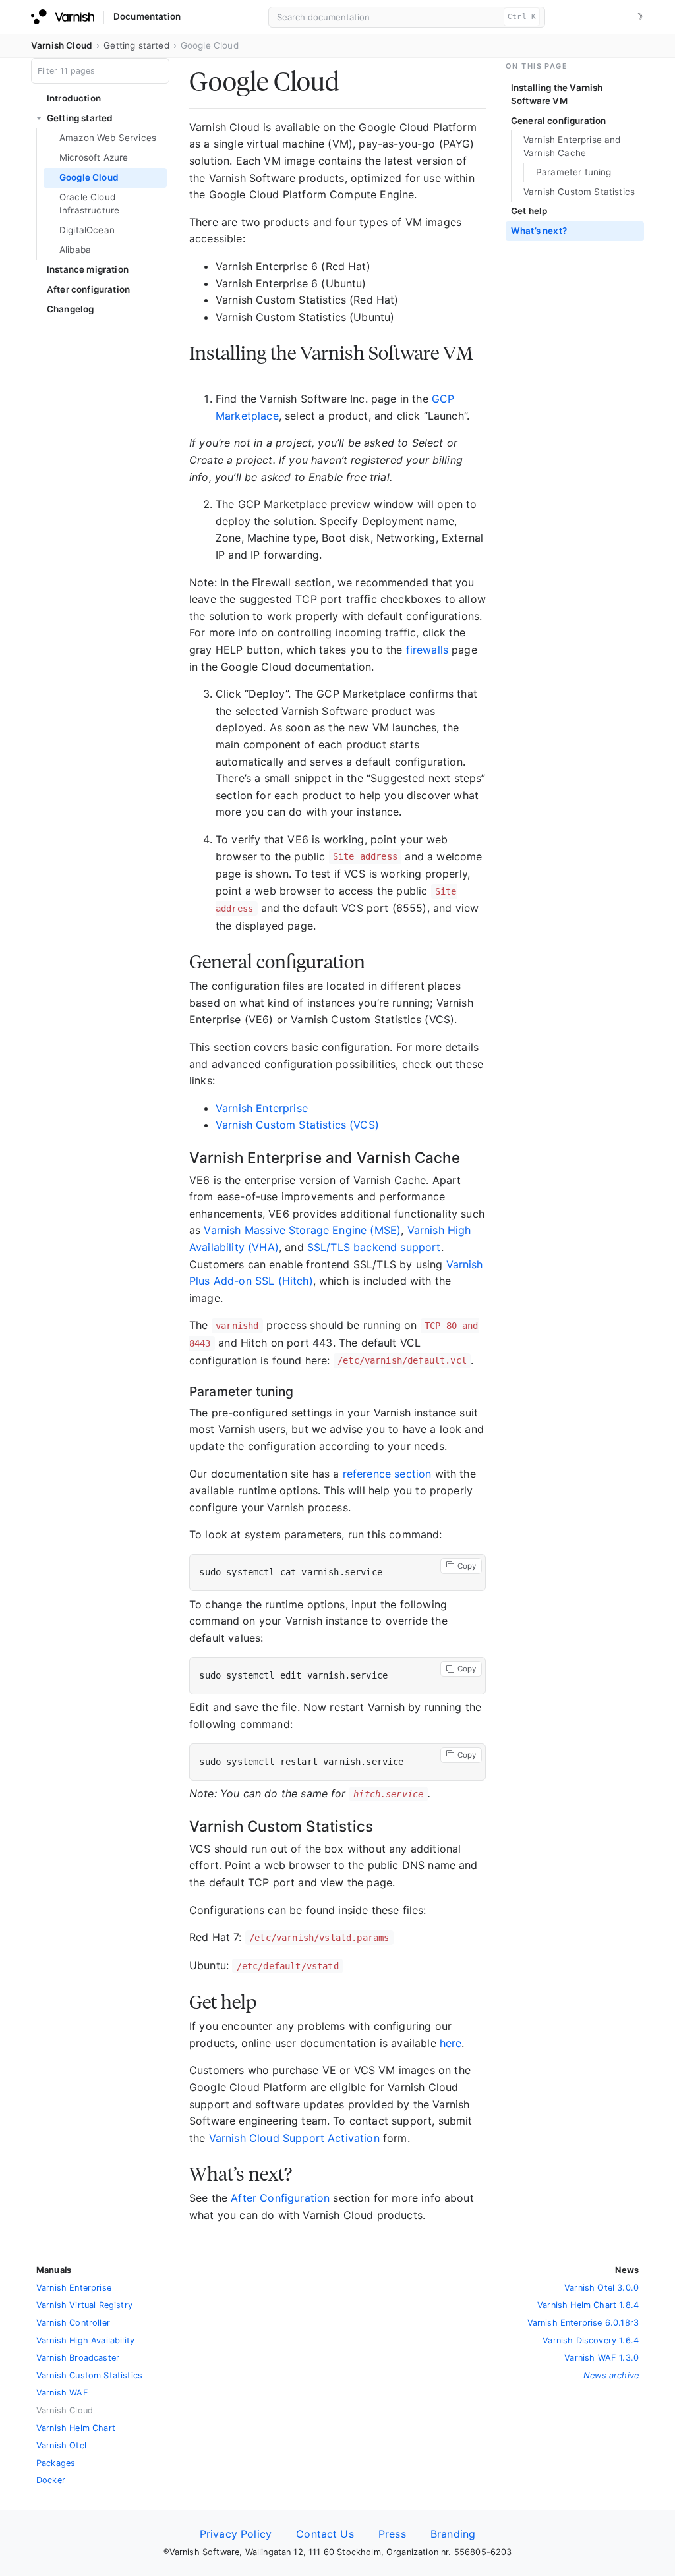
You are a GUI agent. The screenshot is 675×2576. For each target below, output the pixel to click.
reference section (387, 1474)
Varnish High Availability (85, 2340)
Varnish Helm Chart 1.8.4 (588, 2305)
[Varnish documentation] (63, 17)
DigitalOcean (87, 230)
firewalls (427, 650)
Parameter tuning (574, 172)
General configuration (558, 121)
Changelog (70, 309)
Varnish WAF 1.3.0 (602, 2358)
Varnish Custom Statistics (579, 192)
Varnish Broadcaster (78, 2358)
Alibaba (75, 250)
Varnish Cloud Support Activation (294, 2138)
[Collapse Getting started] (39, 119)
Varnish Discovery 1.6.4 (591, 2340)
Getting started (136, 45)
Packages (56, 2463)
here (451, 2043)
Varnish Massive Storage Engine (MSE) (302, 1230)
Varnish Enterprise (262, 1108)
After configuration (88, 289)
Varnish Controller (73, 2323)
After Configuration (280, 2198)
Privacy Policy (236, 2534)
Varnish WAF (62, 2393)
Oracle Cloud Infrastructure (89, 204)
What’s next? (539, 231)
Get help (529, 211)
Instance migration (88, 269)
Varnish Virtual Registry (84, 2305)
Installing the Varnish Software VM (557, 94)
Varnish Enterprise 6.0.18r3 (583, 2323)
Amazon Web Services (108, 138)
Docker (51, 2480)
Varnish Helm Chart (76, 2428)
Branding (453, 2534)
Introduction (74, 98)
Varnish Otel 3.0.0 (602, 2288)
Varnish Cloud (62, 45)
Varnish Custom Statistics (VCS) (297, 1125)
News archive (611, 2375)
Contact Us (325, 2534)
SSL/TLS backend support (374, 1247)
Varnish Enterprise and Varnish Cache (572, 146)
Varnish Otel (61, 2445)
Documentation (147, 16)
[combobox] (407, 17)
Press (392, 2534)
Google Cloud (89, 177)
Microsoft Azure (94, 157)
